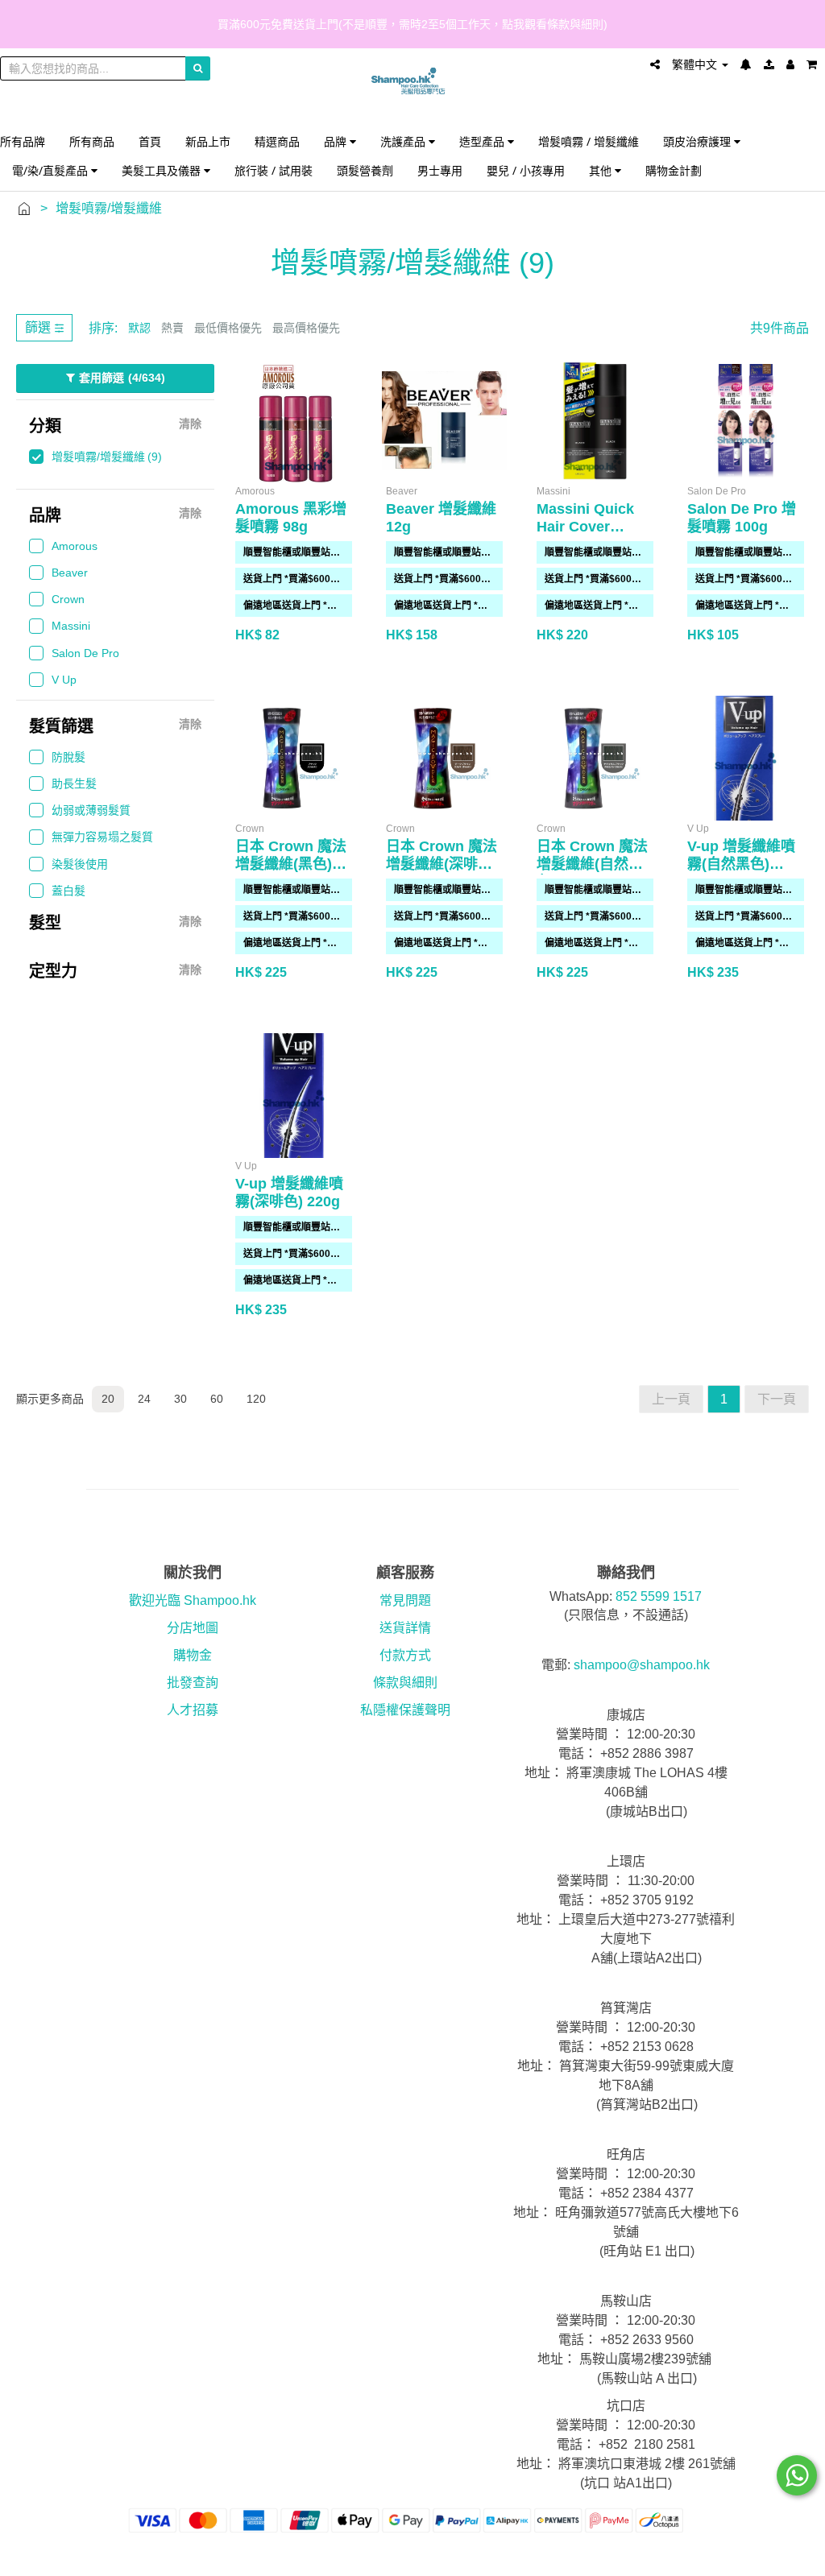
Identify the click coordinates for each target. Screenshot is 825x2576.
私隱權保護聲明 (405, 1710)
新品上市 (208, 141)
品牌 (337, 141)
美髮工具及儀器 (163, 170)
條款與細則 (405, 1683)
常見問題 (405, 1600)
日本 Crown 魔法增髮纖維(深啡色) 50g (442, 864)
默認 (139, 328)
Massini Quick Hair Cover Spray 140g (585, 527)
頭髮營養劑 (365, 170)
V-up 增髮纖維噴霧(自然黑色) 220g (741, 864)
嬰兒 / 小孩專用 (526, 170)
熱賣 (172, 328)
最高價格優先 (306, 328)
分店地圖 (193, 1628)
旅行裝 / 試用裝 (274, 170)
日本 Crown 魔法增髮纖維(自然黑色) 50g (592, 864)
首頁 (150, 141)
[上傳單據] (769, 64)
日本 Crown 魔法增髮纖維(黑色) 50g (291, 864)
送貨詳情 (405, 1628)
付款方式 (405, 1655)
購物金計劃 (674, 170)
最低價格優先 (228, 328)
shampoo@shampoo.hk (642, 1665)
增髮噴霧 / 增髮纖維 (589, 141)
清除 (190, 424)
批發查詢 (193, 1683)
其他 (602, 170)
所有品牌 (23, 141)
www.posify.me (770, 2557)
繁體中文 (696, 64)
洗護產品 (404, 141)
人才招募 (193, 1710)
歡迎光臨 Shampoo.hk (193, 1600)
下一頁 (777, 1399)
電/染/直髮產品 (52, 170)
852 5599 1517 (659, 1596)
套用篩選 (122, 378)
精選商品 (277, 141)
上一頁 (671, 1399)
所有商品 (92, 141)
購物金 (193, 1655)
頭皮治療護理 (699, 141)
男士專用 (440, 170)
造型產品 (483, 141)
